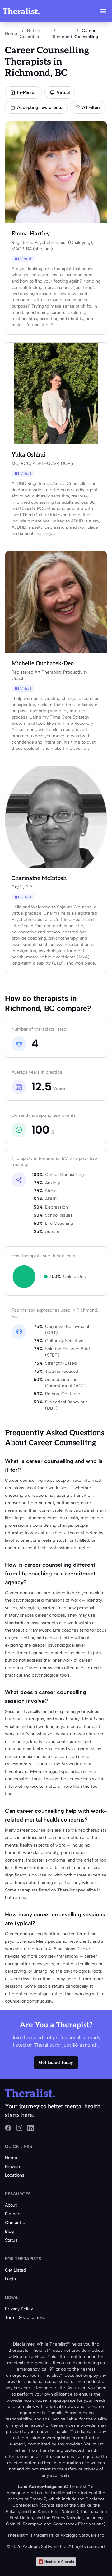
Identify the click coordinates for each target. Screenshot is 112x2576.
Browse (12, 2166)
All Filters (91, 108)
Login (10, 2279)
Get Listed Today (56, 2062)
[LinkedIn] (30, 2128)
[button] (103, 11)
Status (11, 2240)
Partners (13, 2214)
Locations (15, 2175)
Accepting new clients (40, 108)
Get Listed (15, 2270)
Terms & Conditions (25, 2318)
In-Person (27, 93)
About (11, 2205)
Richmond (62, 37)
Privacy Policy (19, 2309)
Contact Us (16, 2223)
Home (11, 34)
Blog (9, 2231)
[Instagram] (19, 2128)
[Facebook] (8, 2128)
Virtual (63, 93)
